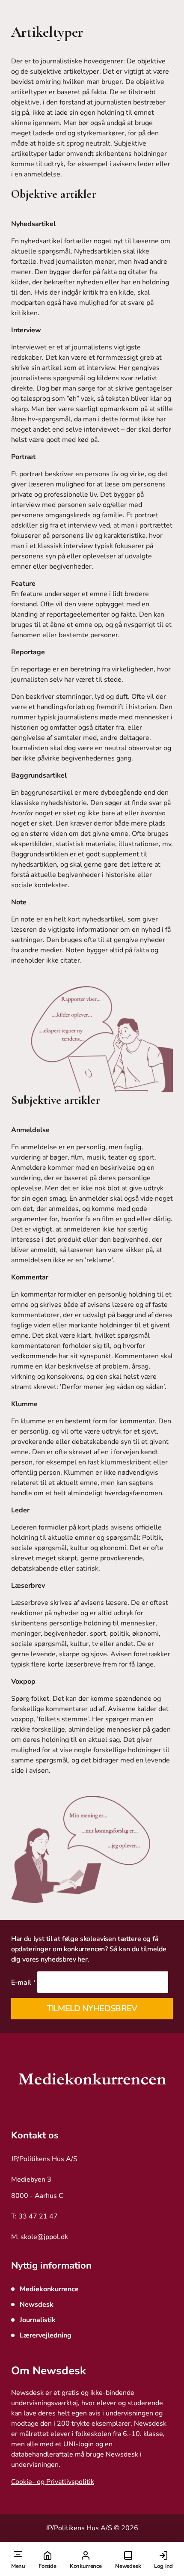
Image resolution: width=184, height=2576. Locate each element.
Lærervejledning (46, 2335)
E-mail (24, 1983)
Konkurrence (86, 2566)
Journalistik (38, 2320)
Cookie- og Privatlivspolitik (53, 2482)
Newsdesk (128, 2566)
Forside (47, 2566)
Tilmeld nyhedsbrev (92, 2008)
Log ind (163, 2566)
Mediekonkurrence (49, 2289)
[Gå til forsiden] (92, 2081)
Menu (18, 2566)
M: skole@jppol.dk (40, 2237)
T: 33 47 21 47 (34, 2216)
